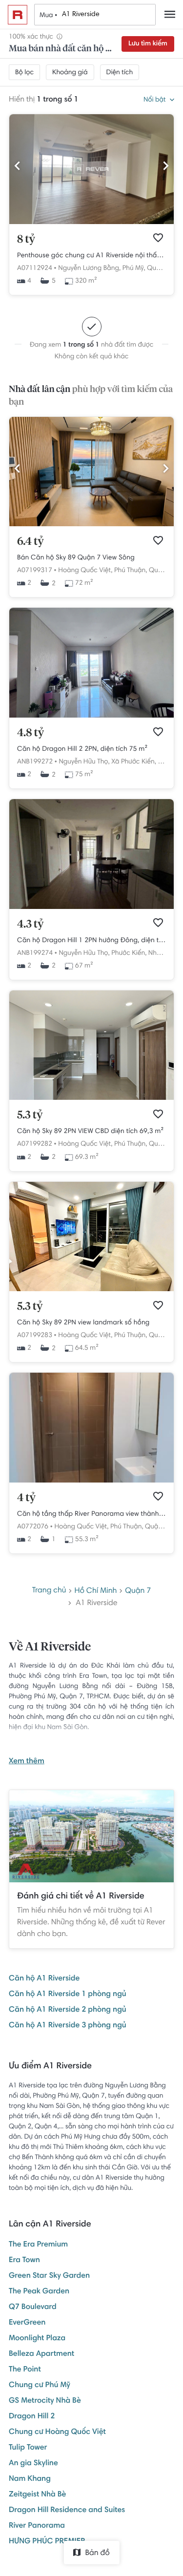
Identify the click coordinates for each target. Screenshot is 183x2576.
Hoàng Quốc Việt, (85, 571)
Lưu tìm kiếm (148, 44)
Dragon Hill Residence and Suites (67, 2511)
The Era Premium (38, 2245)
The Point (25, 2370)
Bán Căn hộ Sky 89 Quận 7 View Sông (76, 558)
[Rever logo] (18, 15)
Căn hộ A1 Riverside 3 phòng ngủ (68, 2026)
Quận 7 (138, 1591)
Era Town (24, 2261)
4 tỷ (26, 1498)
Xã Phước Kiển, (134, 762)
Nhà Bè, (160, 953)
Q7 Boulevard (33, 2308)
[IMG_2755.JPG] (91, 907)
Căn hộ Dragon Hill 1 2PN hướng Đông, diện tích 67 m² (91, 941)
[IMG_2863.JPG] (91, 1098)
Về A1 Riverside (50, 1648)
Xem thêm (27, 1762)
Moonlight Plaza (37, 2339)
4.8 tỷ (30, 733)
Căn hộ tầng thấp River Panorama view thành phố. (91, 1514)
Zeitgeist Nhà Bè (37, 2495)
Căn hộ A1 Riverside (44, 1979)
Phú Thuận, (131, 571)
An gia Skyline (33, 2464)
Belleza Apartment (41, 2354)
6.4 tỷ (30, 542)
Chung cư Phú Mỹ (40, 2386)
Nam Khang (30, 2479)
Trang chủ (49, 1591)
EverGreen (27, 2323)
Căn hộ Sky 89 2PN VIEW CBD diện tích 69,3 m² (90, 1132)
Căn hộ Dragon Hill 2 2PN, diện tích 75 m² (82, 749)
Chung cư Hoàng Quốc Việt (57, 2432)
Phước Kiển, (129, 953)
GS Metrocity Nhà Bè (45, 2401)
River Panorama (37, 2526)
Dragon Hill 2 (32, 2417)
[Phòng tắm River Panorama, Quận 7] (91, 1481)
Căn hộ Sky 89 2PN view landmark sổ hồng (83, 1323)
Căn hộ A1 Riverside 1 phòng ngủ (68, 1995)
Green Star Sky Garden (49, 2276)
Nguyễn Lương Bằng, (89, 268)
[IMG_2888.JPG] (91, 1290)
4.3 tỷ (30, 925)
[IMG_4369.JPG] (91, 525)
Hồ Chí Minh (95, 1591)
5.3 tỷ (30, 1115)
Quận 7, (159, 268)
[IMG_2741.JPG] (91, 716)
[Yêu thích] (158, 238)
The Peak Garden (39, 2292)
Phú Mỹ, (134, 268)
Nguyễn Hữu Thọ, (84, 762)
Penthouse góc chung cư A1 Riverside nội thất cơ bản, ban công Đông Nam (91, 256)
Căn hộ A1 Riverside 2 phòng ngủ (68, 2010)
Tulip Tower (28, 2448)
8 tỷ (26, 240)
